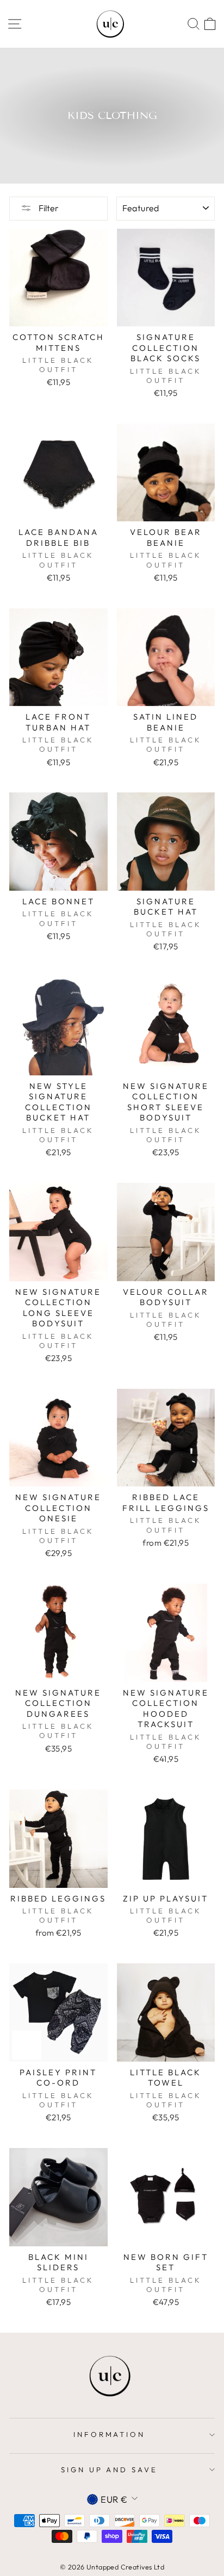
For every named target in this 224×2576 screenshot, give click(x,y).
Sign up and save (110, 2470)
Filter (48, 208)
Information (110, 2434)
